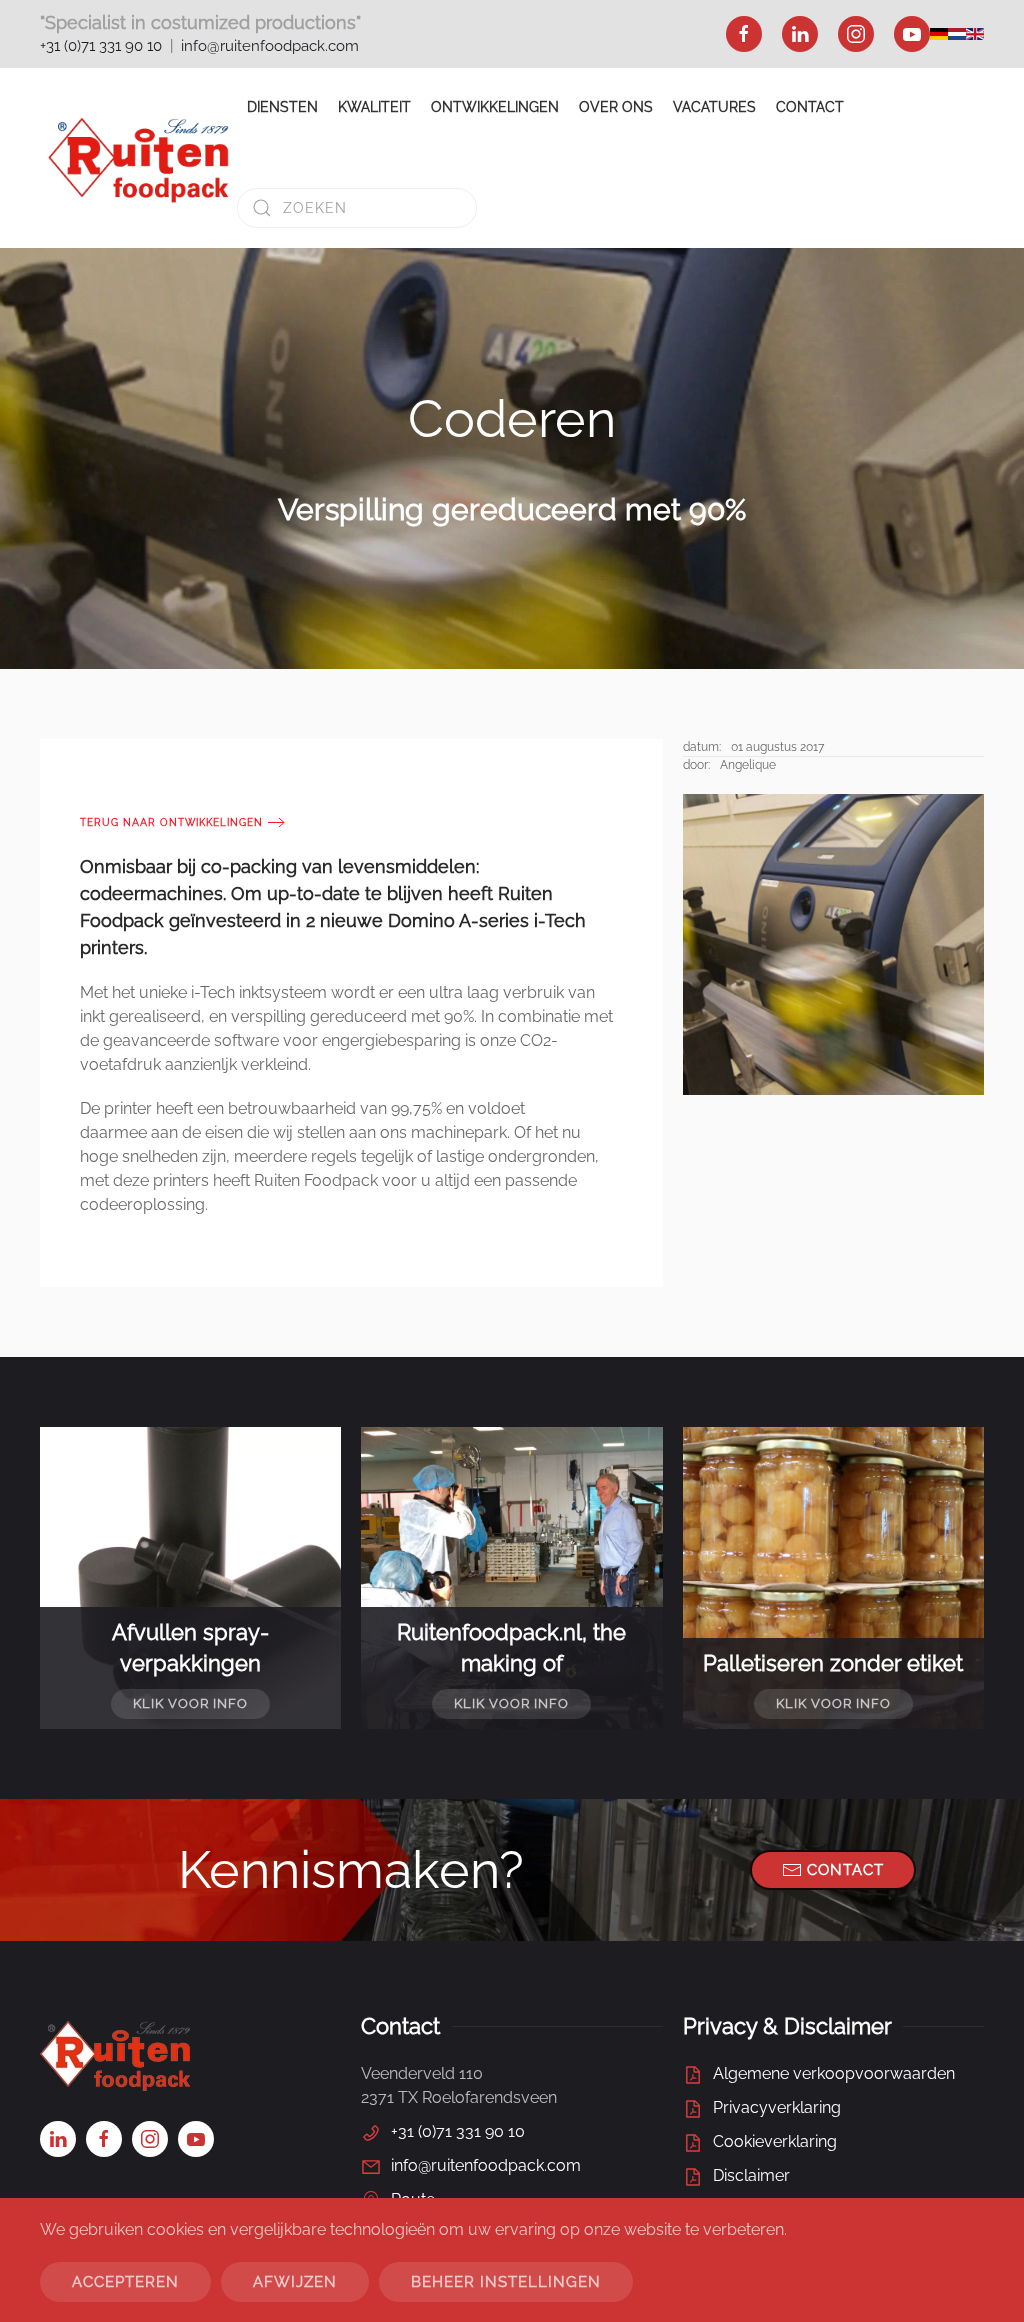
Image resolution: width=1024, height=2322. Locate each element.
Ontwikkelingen (495, 107)
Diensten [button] (282, 107)
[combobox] (357, 208)
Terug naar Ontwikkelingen (171, 822)
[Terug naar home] (138, 158)
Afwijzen (295, 2282)
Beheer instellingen (506, 2282)
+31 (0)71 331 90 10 (101, 46)
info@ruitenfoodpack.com (270, 46)
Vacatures (714, 107)
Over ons (616, 107)
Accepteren (125, 2282)
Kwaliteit (374, 107)
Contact (810, 107)
